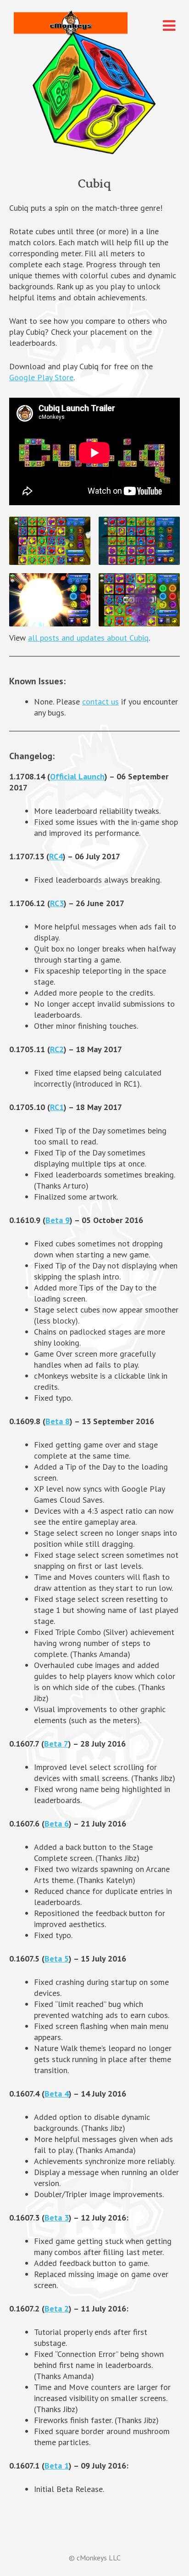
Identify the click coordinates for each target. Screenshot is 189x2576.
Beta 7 (56, 1744)
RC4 (56, 856)
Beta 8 (58, 1421)
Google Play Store (41, 377)
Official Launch (77, 776)
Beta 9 (58, 1220)
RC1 (57, 1107)
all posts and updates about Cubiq (88, 638)
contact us (100, 702)
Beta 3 (57, 2218)
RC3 (57, 903)
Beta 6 (57, 1823)
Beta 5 (57, 1959)
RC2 (57, 1049)
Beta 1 (57, 2466)
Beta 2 (57, 2308)
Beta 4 (57, 2094)
